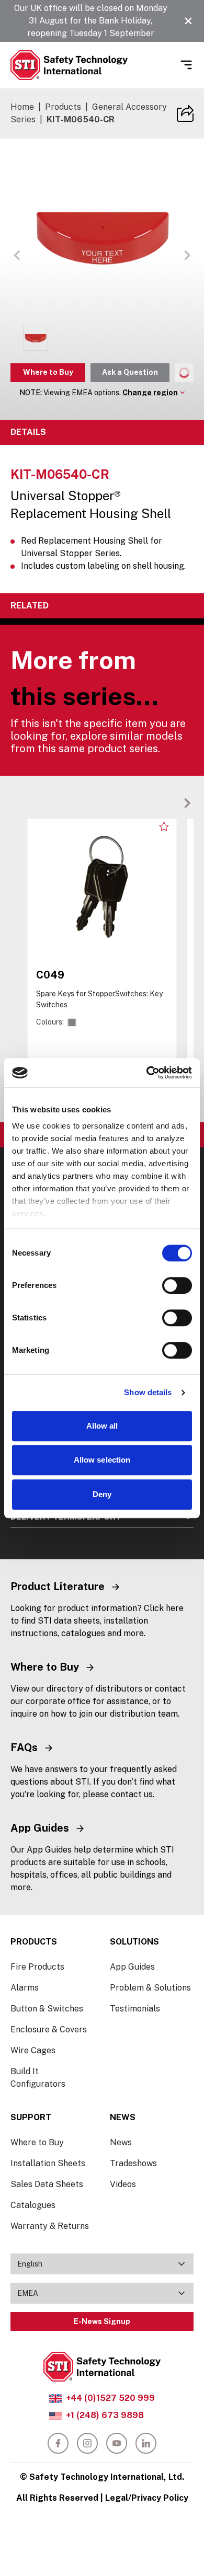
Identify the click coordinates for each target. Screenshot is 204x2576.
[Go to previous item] (17, 255)
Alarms (25, 1988)
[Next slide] (187, 803)
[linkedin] (146, 2443)
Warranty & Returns (50, 2226)
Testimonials (135, 2009)
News (121, 2142)
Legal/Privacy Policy (147, 2498)
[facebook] (58, 2443)
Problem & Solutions (150, 1988)
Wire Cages (33, 2050)
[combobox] (102, 2264)
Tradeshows (133, 2163)
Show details (148, 1392)
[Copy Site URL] (185, 113)
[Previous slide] (171, 803)
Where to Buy (48, 372)
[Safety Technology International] (69, 65)
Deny (102, 1494)
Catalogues (33, 2205)
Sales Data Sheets (47, 2184)
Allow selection (102, 1460)
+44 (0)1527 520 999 (110, 2398)
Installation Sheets (48, 2163)
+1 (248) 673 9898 (105, 2415)
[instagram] (87, 2443)
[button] (188, 21)
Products (63, 107)
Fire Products (37, 1967)
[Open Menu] (186, 65)
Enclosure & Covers (49, 2029)
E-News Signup (102, 2321)
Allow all (102, 1426)
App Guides (132, 1967)
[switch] (177, 1285)
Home (22, 107)
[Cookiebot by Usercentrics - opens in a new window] (147, 1073)
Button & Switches (47, 2009)
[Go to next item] (187, 255)
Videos (123, 2184)
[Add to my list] (164, 826)
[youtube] (117, 2443)
